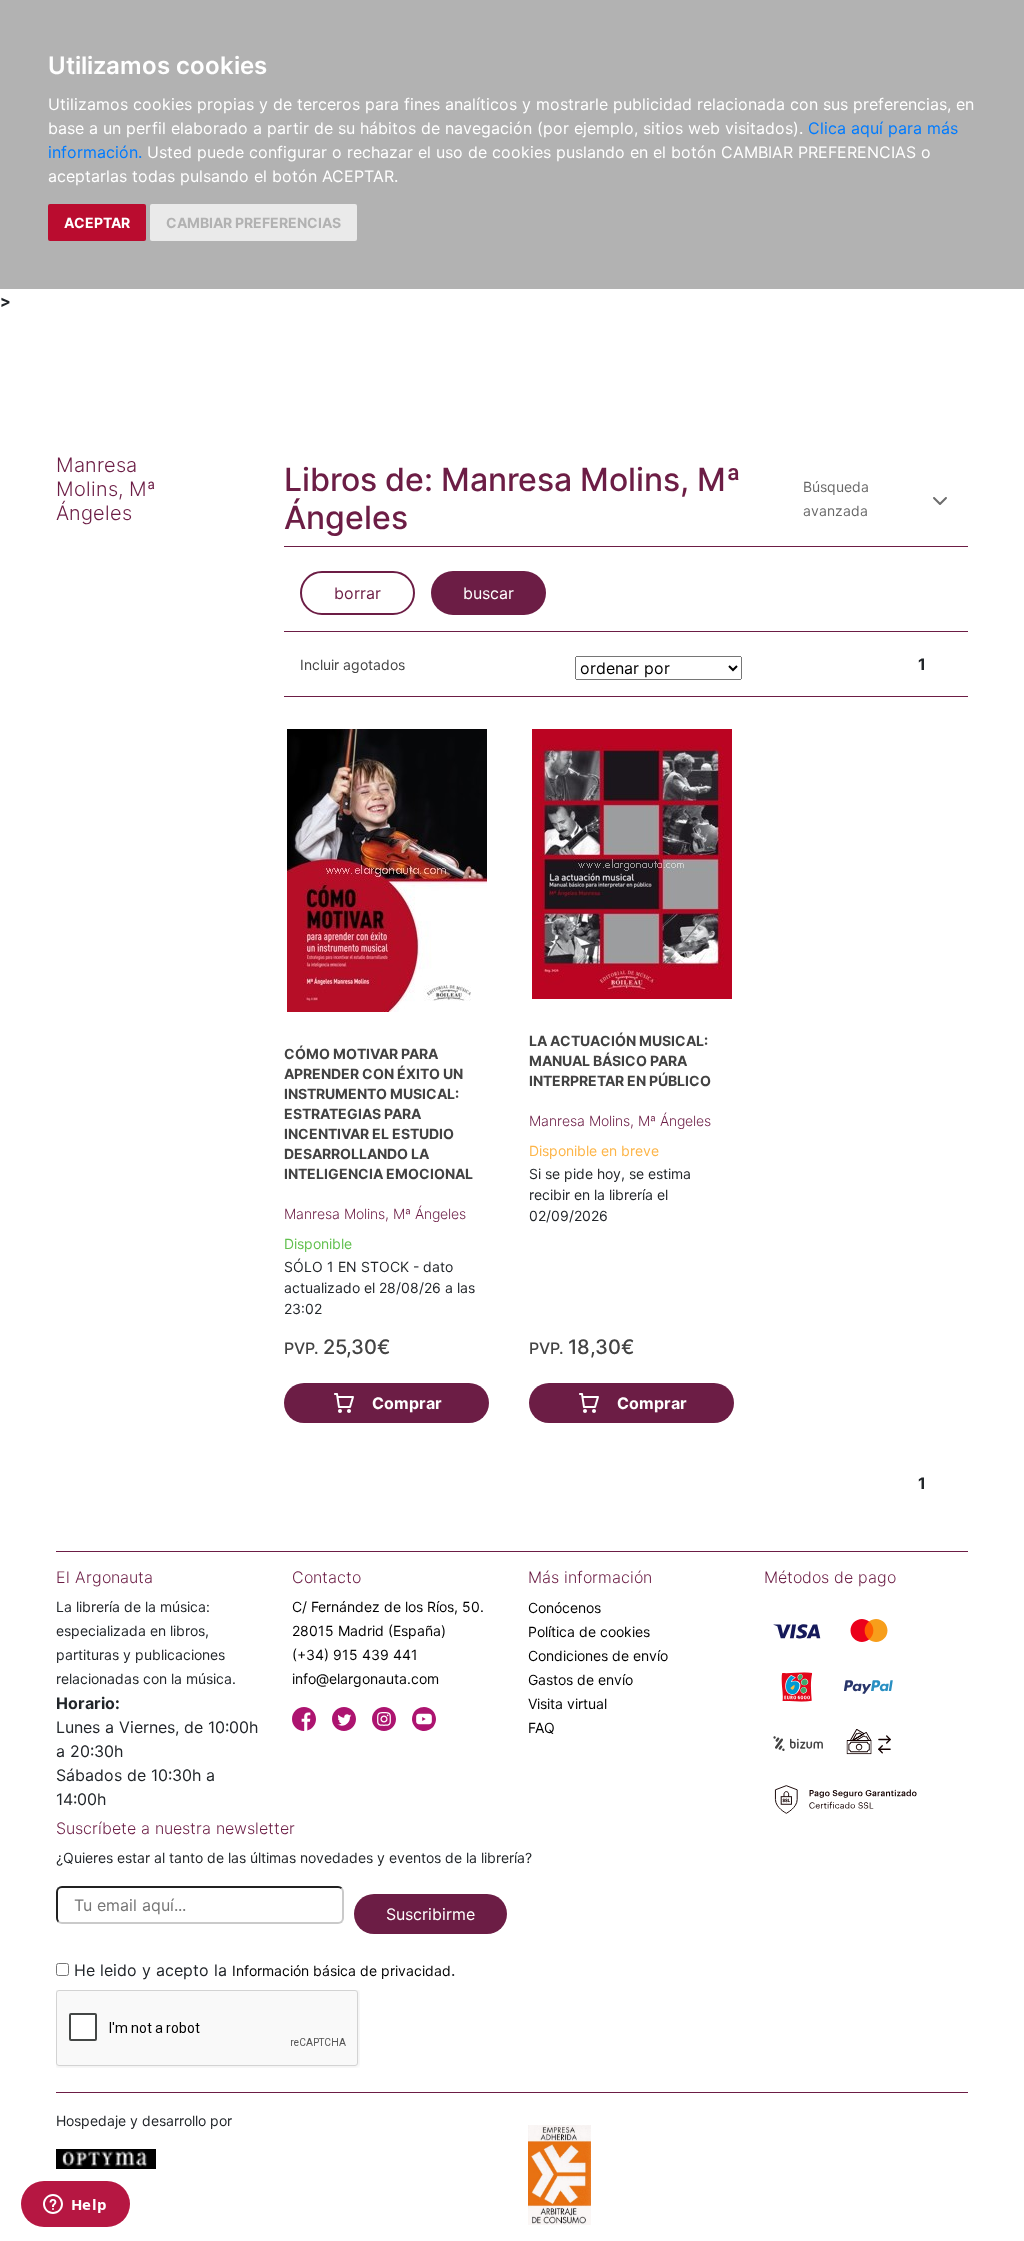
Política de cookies (589, 1631)
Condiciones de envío (598, 1655)
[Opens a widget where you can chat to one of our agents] (75, 2206)
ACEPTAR (97, 222)
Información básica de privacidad (341, 1970)
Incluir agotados (352, 664)
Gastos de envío (580, 1679)
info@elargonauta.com (365, 1678)
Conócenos (564, 1607)
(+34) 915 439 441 (355, 1654)
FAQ (541, 1727)
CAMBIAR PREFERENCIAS (253, 222)
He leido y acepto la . (264, 1970)
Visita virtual (567, 1703)
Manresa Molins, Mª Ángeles (375, 1213)
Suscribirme (430, 1914)
